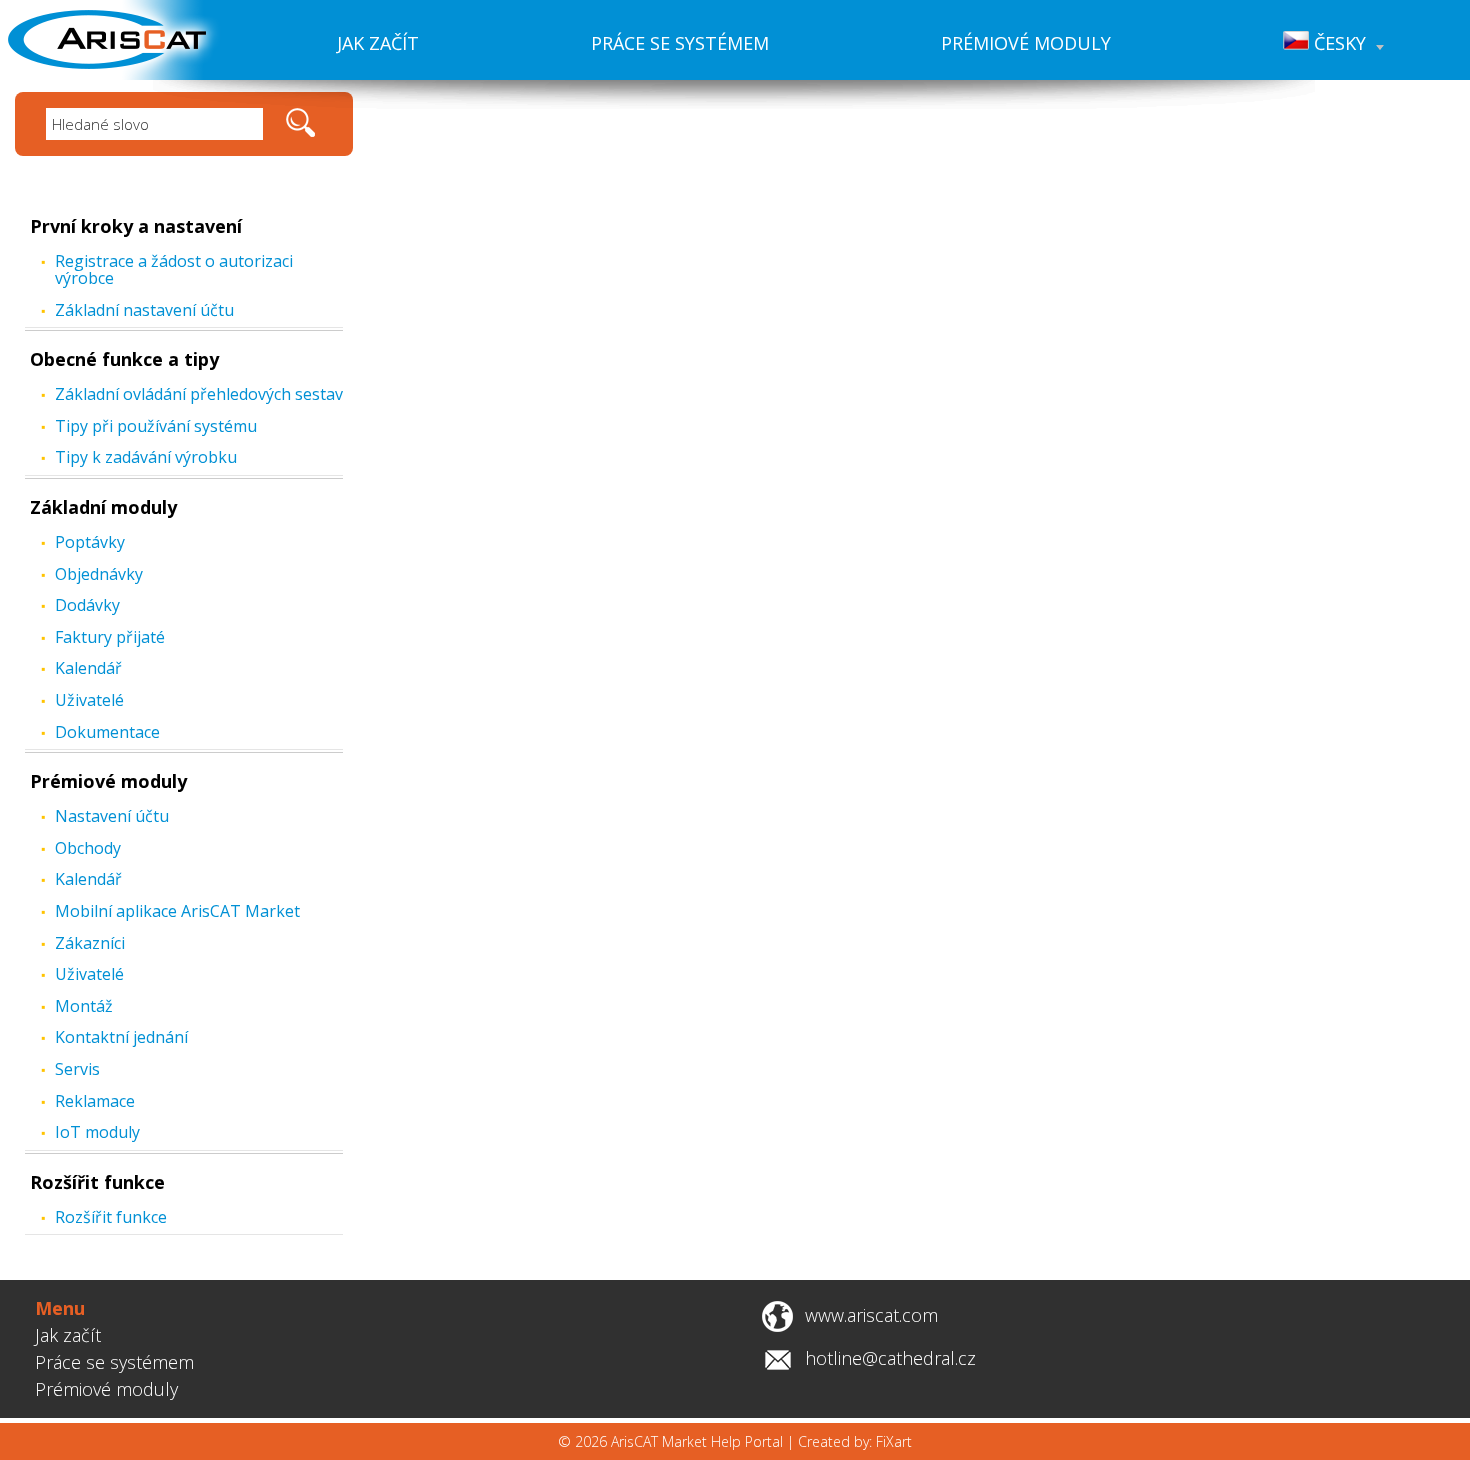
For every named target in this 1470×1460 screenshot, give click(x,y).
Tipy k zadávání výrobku (146, 457)
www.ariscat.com (871, 1315)
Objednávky (99, 574)
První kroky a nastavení (136, 226)
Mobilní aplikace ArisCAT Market (177, 911)
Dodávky (87, 605)
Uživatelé (89, 700)
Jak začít (378, 43)
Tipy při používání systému (156, 426)
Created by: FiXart (855, 1441)
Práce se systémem (680, 43)
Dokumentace (107, 732)
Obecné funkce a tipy (124, 359)
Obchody (88, 848)
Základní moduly (103, 507)
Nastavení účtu (112, 816)
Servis (77, 1069)
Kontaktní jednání (121, 1037)
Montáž (84, 1006)
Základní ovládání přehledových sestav (199, 394)
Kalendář (88, 668)
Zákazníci (90, 943)
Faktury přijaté (110, 637)
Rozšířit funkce (97, 1182)
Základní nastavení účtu (144, 310)
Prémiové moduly (1026, 43)
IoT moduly (97, 1132)
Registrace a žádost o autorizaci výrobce (174, 270)
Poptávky (90, 542)
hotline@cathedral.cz (890, 1358)
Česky (1337, 43)
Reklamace (95, 1101)
